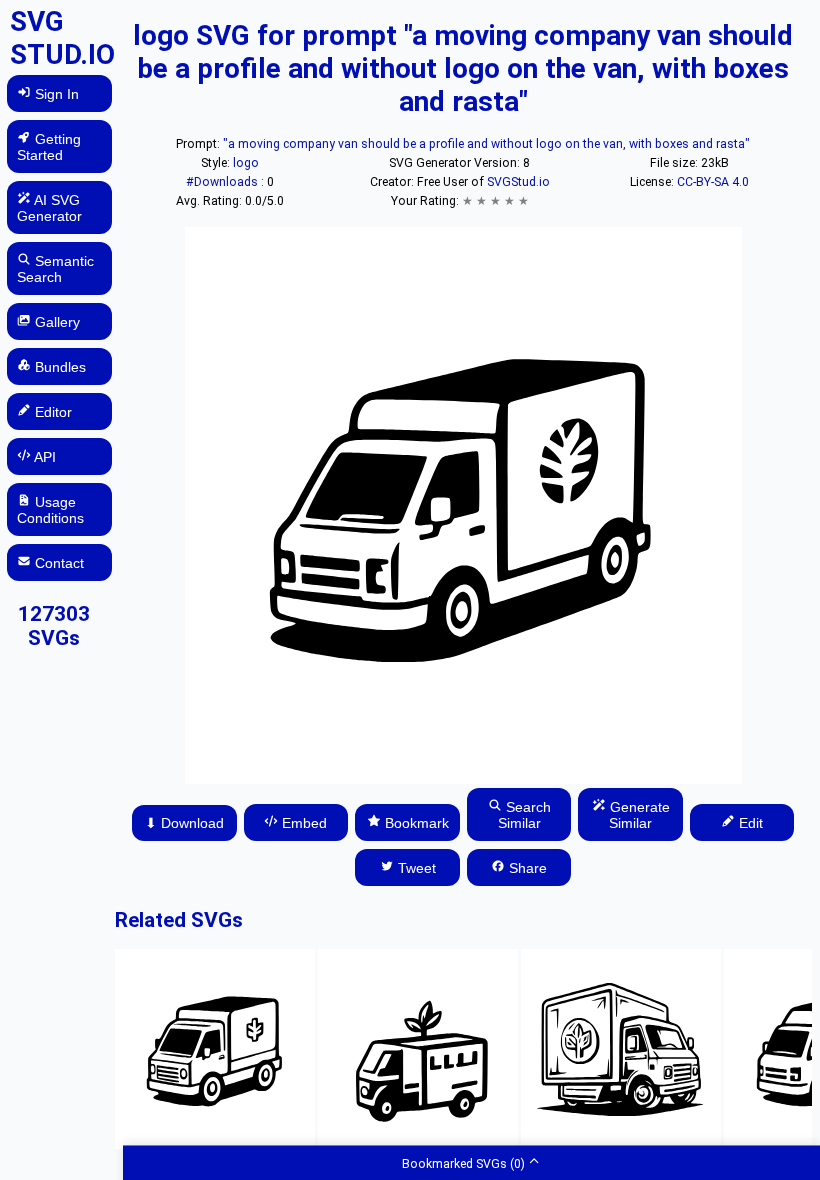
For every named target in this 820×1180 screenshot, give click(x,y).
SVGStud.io (518, 182)
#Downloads (223, 182)
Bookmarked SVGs (463, 1163)
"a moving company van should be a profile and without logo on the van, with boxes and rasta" (486, 144)
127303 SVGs (54, 626)
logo (246, 163)
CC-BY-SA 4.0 (713, 182)
